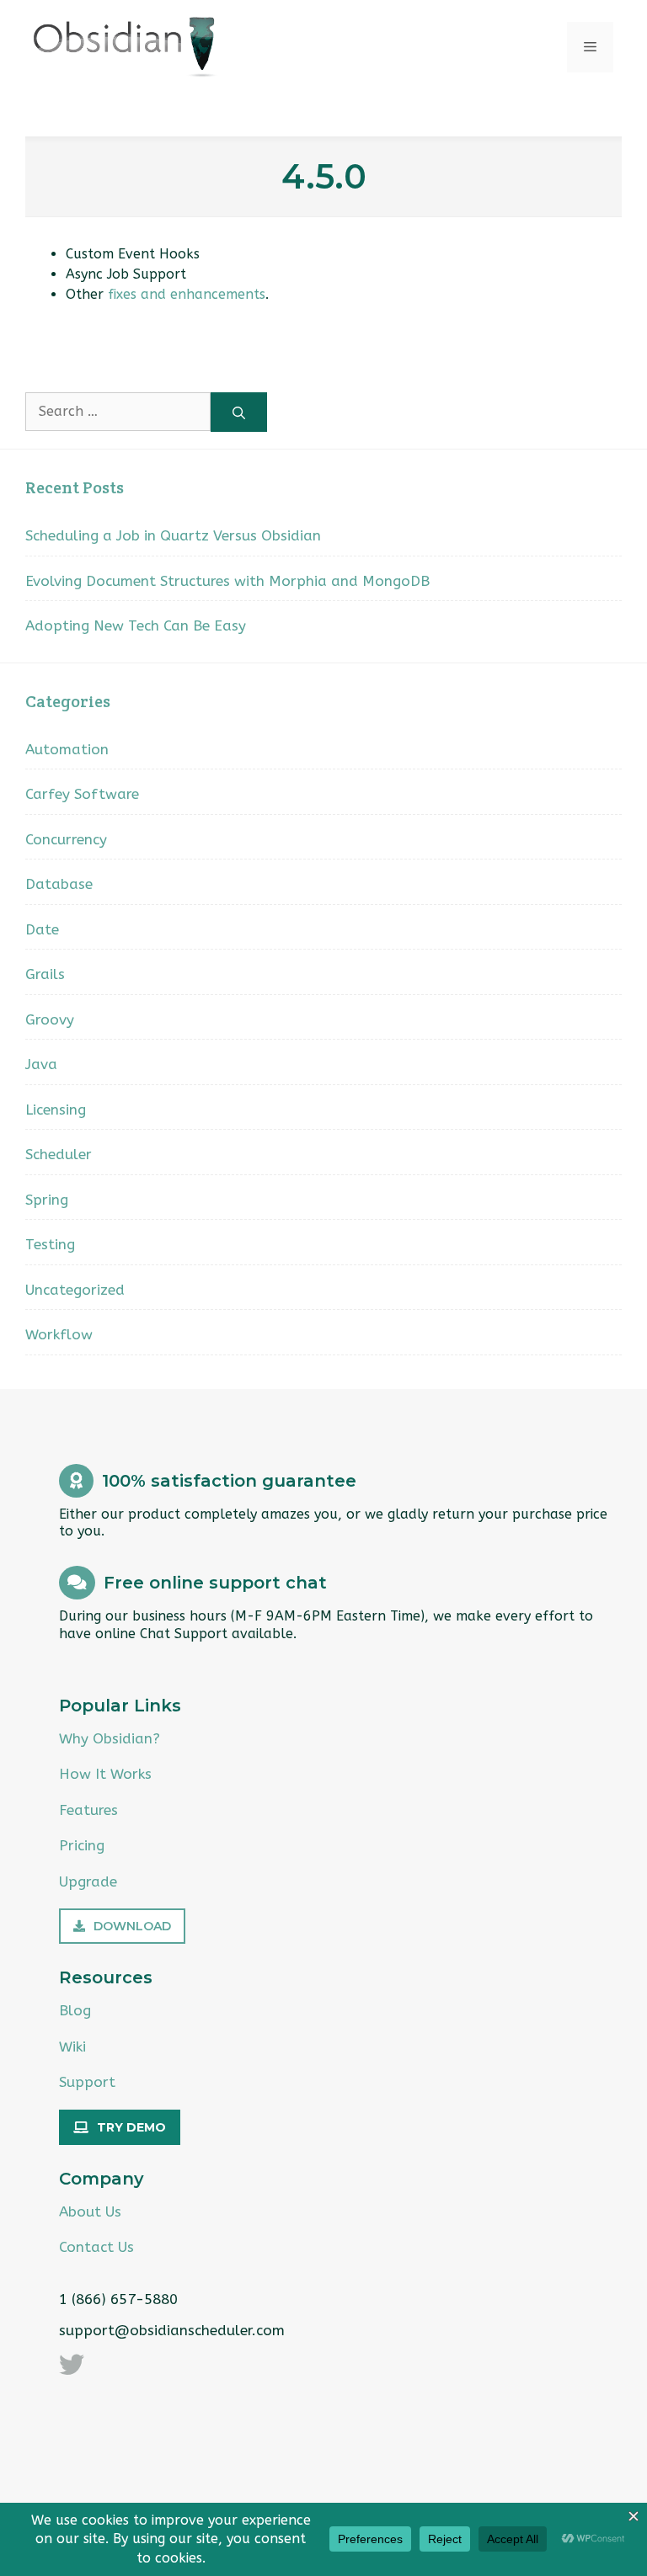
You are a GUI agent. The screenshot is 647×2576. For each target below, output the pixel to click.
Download (132, 1926)
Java (41, 1064)
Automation (67, 749)
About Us (90, 2211)
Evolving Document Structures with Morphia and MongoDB (227, 581)
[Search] (239, 412)
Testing (50, 1244)
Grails (45, 974)
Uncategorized (75, 1290)
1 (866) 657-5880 (118, 2299)
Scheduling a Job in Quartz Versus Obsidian (173, 535)
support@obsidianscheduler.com (172, 2330)
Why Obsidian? (110, 1738)
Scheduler (59, 1154)
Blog (75, 2010)
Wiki (72, 2046)
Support (87, 2082)
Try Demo (131, 2127)
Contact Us (96, 2247)
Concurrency (66, 839)
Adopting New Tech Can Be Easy (136, 625)
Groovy (50, 1019)
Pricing (82, 1845)
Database (59, 884)
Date (42, 929)
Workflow (59, 1334)
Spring (47, 1200)
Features (88, 1810)
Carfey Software (82, 794)
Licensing (56, 1110)
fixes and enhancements (187, 294)
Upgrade (88, 1881)
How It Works (105, 1774)
